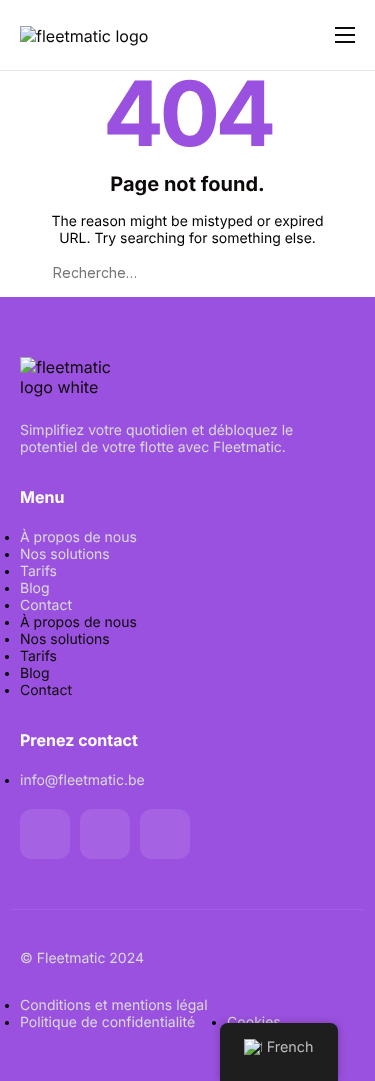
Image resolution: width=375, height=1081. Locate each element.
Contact (46, 605)
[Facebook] (45, 834)
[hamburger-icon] (345, 35)
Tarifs (38, 571)
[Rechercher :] (188, 272)
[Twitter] (105, 834)
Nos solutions (65, 554)
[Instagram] (165, 834)
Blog (35, 588)
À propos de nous (78, 537)
